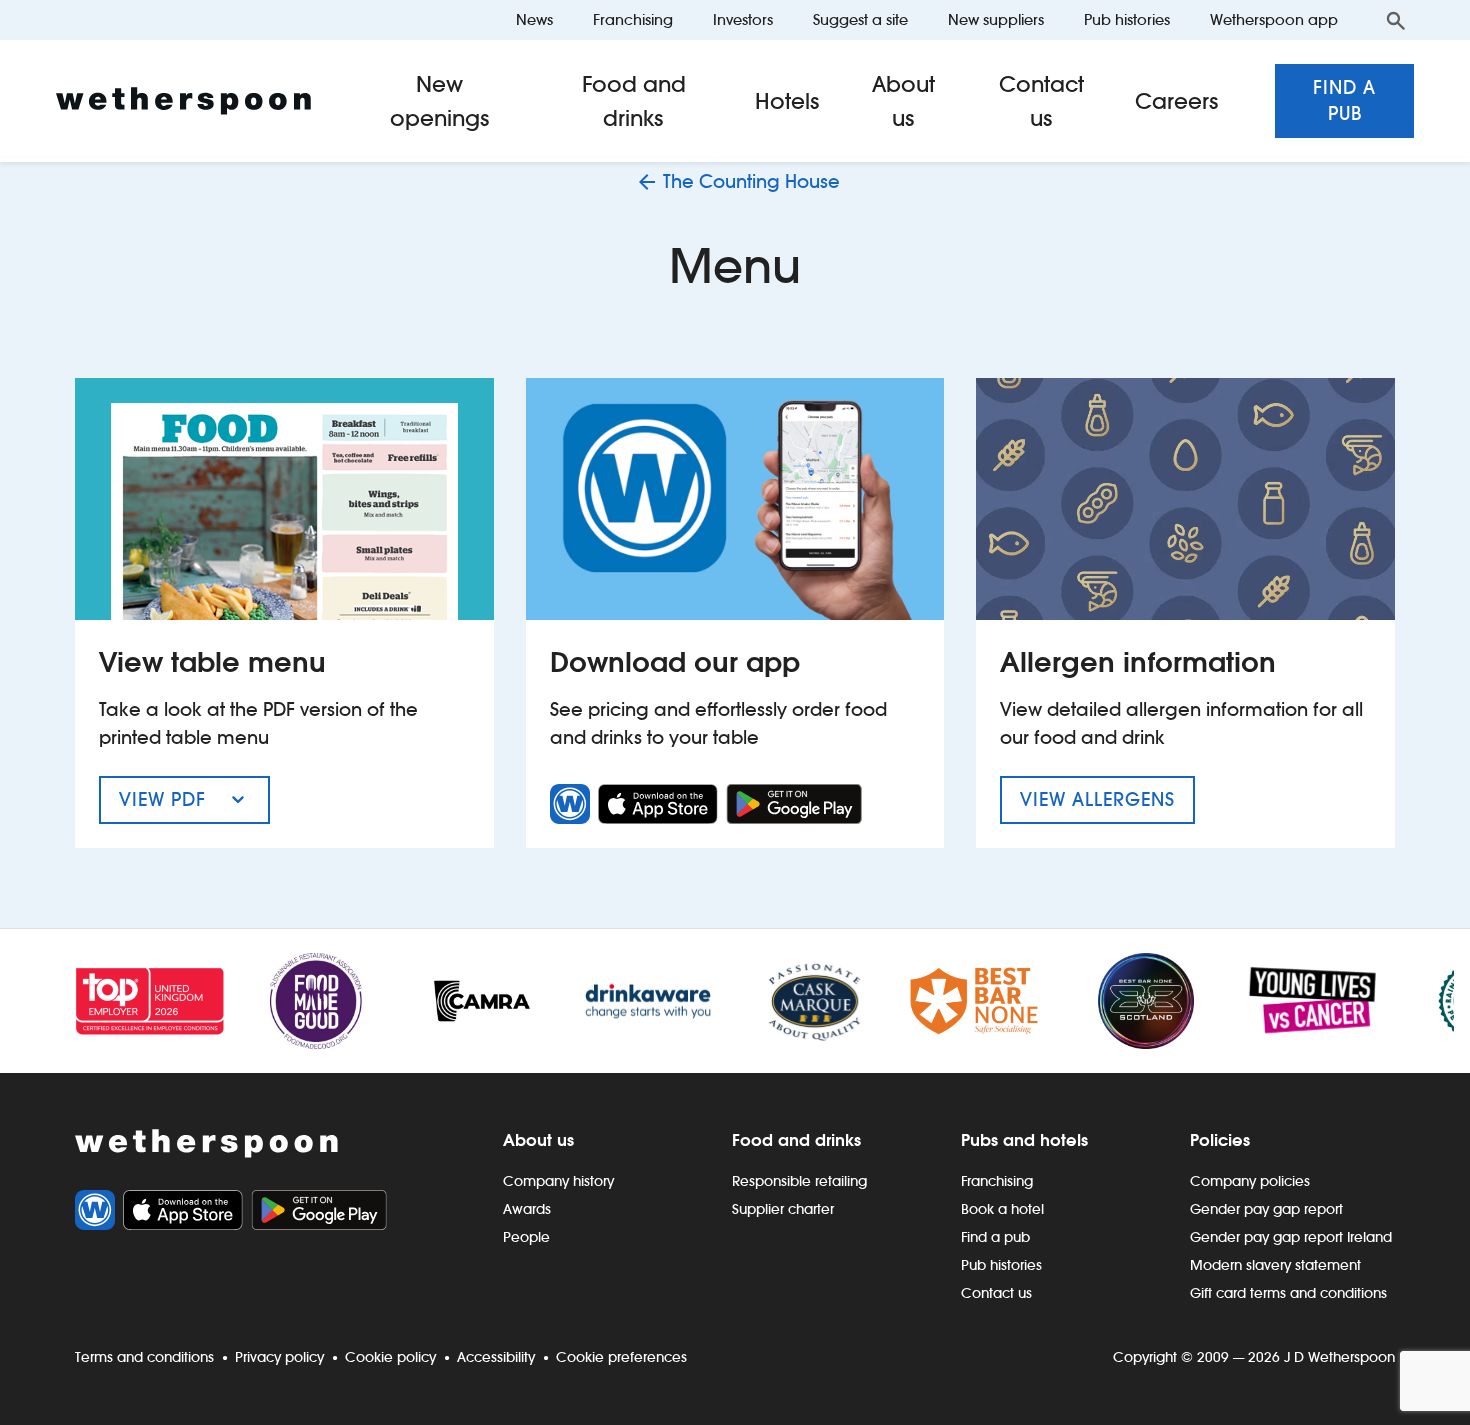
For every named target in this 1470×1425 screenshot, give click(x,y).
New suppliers (996, 19)
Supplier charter (783, 1209)
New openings (440, 101)
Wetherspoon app (1274, 19)
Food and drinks (634, 101)
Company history (558, 1181)
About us (903, 101)
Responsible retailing (799, 1181)
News (534, 19)
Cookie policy (390, 1357)
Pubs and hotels (1024, 1140)
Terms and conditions (144, 1357)
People (526, 1237)
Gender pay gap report (1266, 1209)
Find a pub (1344, 100)
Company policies (1250, 1181)
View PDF (194, 806)
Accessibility (496, 1357)
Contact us (1041, 101)
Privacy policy (279, 1357)
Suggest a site (860, 19)
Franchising (633, 19)
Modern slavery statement (1275, 1265)
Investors (743, 19)
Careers (1177, 101)
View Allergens (1107, 799)
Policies (1220, 1140)
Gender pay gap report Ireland (1291, 1237)
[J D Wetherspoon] (183, 101)
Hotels (787, 101)
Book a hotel (1002, 1209)
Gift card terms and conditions (1288, 1293)
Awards (527, 1209)
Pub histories (1127, 19)
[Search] (1396, 20)
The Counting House (751, 181)
